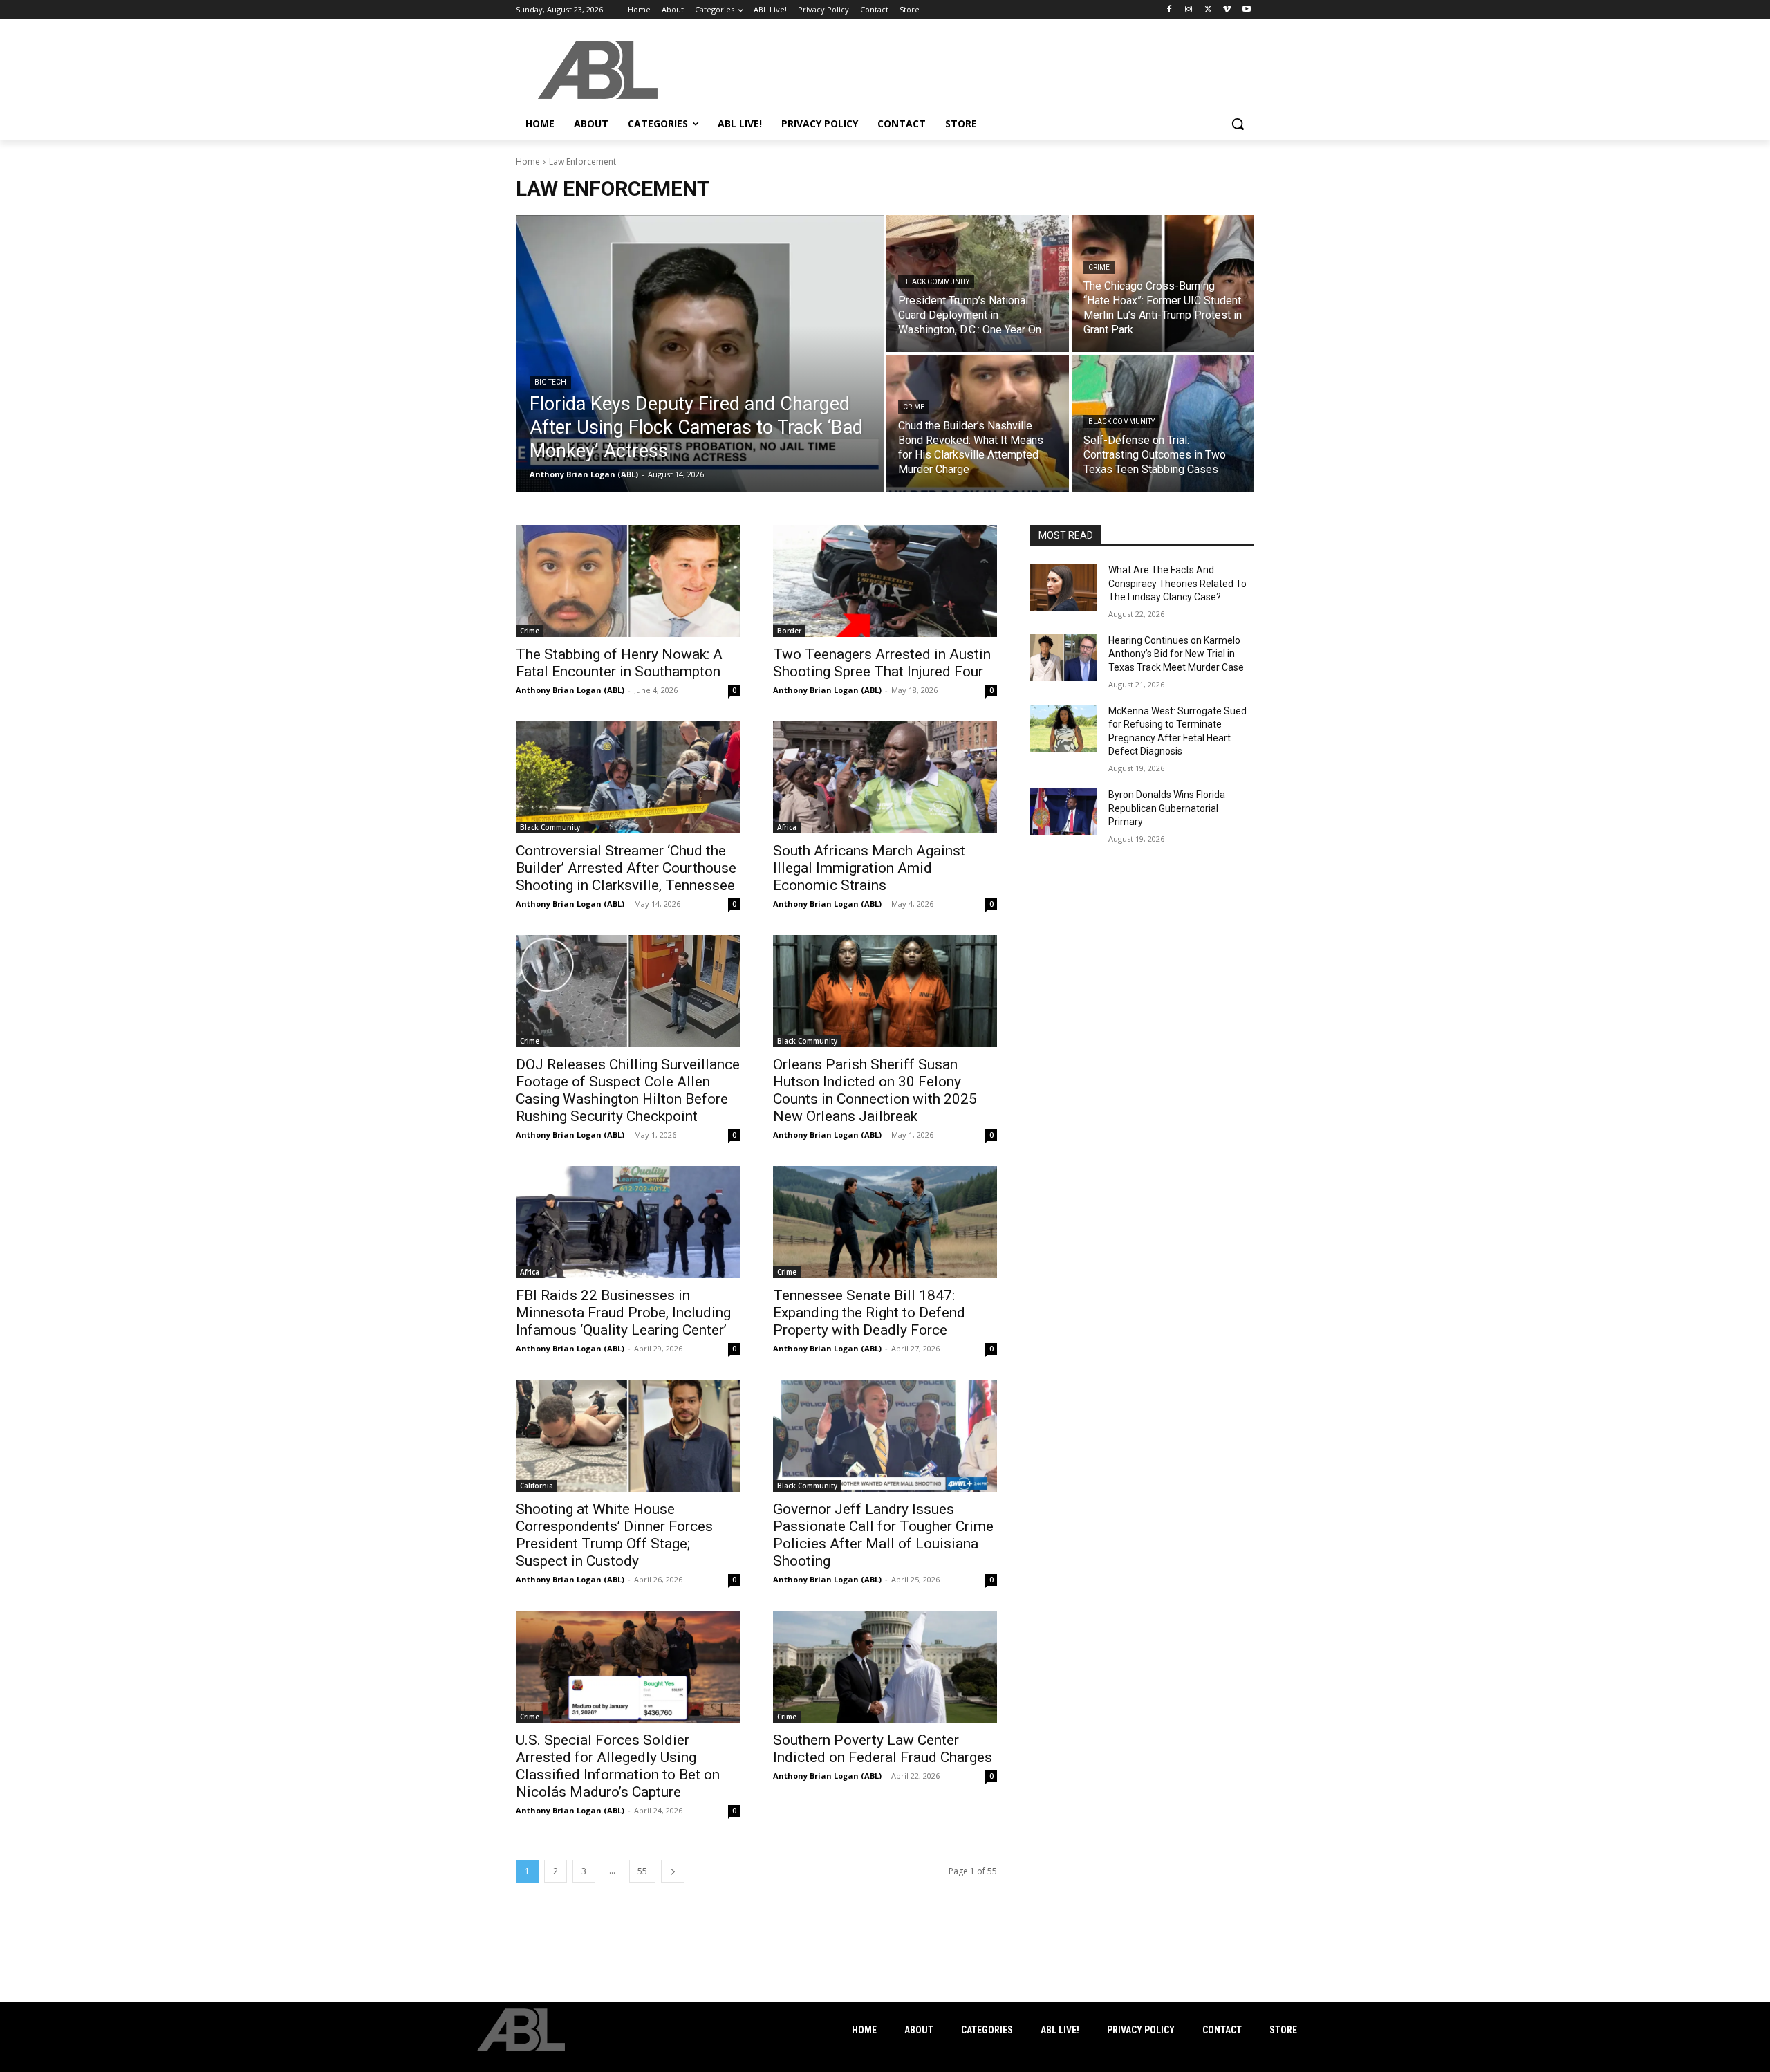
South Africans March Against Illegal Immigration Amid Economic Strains (869, 868)
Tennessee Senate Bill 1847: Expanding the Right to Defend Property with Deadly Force (869, 1313)
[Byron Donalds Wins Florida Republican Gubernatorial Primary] (1064, 812)
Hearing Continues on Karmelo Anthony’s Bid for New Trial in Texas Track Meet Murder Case (1176, 654)
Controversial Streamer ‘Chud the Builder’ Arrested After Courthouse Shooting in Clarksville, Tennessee (626, 868)
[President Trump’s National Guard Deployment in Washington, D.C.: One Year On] (978, 284)
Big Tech (550, 382)
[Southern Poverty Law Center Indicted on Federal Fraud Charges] (885, 1667)
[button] (1238, 124)
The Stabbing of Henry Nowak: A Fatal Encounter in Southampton (619, 663)
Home (528, 161)
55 (642, 1871)
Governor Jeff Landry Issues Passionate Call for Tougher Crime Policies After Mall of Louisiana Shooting (883, 1535)
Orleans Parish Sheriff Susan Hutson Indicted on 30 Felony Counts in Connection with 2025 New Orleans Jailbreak (875, 1090)
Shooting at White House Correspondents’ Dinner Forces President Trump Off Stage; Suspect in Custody (614, 1535)
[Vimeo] (1227, 10)
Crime (1099, 267)
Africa (787, 827)
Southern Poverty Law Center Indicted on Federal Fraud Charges (883, 1749)
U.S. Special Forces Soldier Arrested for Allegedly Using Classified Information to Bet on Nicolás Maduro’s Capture (618, 1766)
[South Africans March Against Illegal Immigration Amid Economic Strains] (885, 777)
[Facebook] (1170, 10)
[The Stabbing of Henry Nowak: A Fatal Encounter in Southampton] (628, 581)
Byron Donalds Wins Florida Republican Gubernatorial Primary (1167, 808)
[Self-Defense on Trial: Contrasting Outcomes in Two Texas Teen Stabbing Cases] (1163, 423)
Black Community (936, 282)
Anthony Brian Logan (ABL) (570, 690)
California (537, 1486)
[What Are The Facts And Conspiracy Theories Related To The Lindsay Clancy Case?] (1064, 587)
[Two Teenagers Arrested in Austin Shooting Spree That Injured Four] (885, 581)
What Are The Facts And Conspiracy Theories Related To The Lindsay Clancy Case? (1177, 583)
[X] (1208, 10)
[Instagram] (1189, 10)
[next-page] (673, 1871)
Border (789, 631)
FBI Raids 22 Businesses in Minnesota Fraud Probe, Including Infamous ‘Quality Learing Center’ (623, 1313)
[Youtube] (1246, 10)
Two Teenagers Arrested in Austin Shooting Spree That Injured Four (882, 663)
